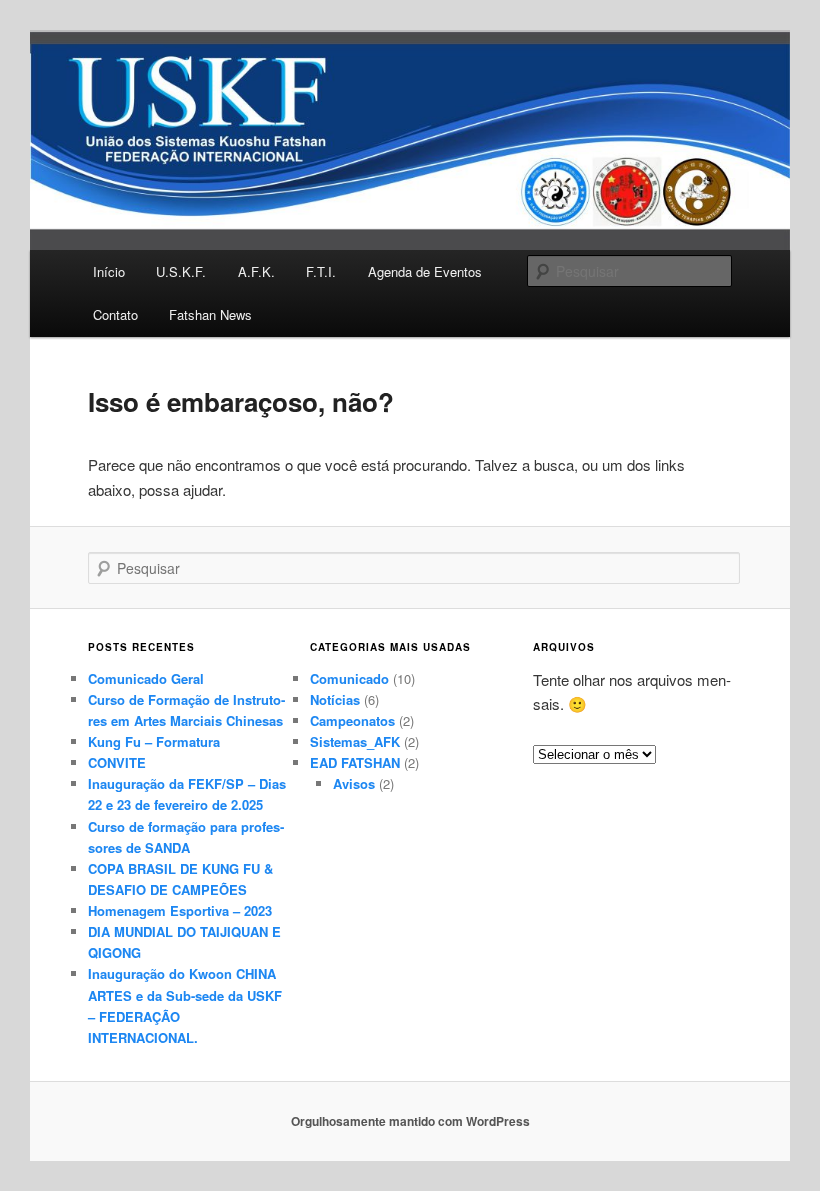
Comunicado (349, 678)
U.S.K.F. (181, 271)
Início (109, 271)
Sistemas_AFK (355, 741)
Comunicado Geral (146, 678)
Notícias (335, 699)
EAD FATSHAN (355, 762)
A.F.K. (256, 271)
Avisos (354, 783)
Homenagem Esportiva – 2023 (180, 910)
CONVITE (117, 762)
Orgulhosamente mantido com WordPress (410, 1121)
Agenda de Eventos (425, 271)
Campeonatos (352, 720)
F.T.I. (321, 271)
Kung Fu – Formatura (154, 741)
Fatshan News (210, 314)
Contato (115, 314)
